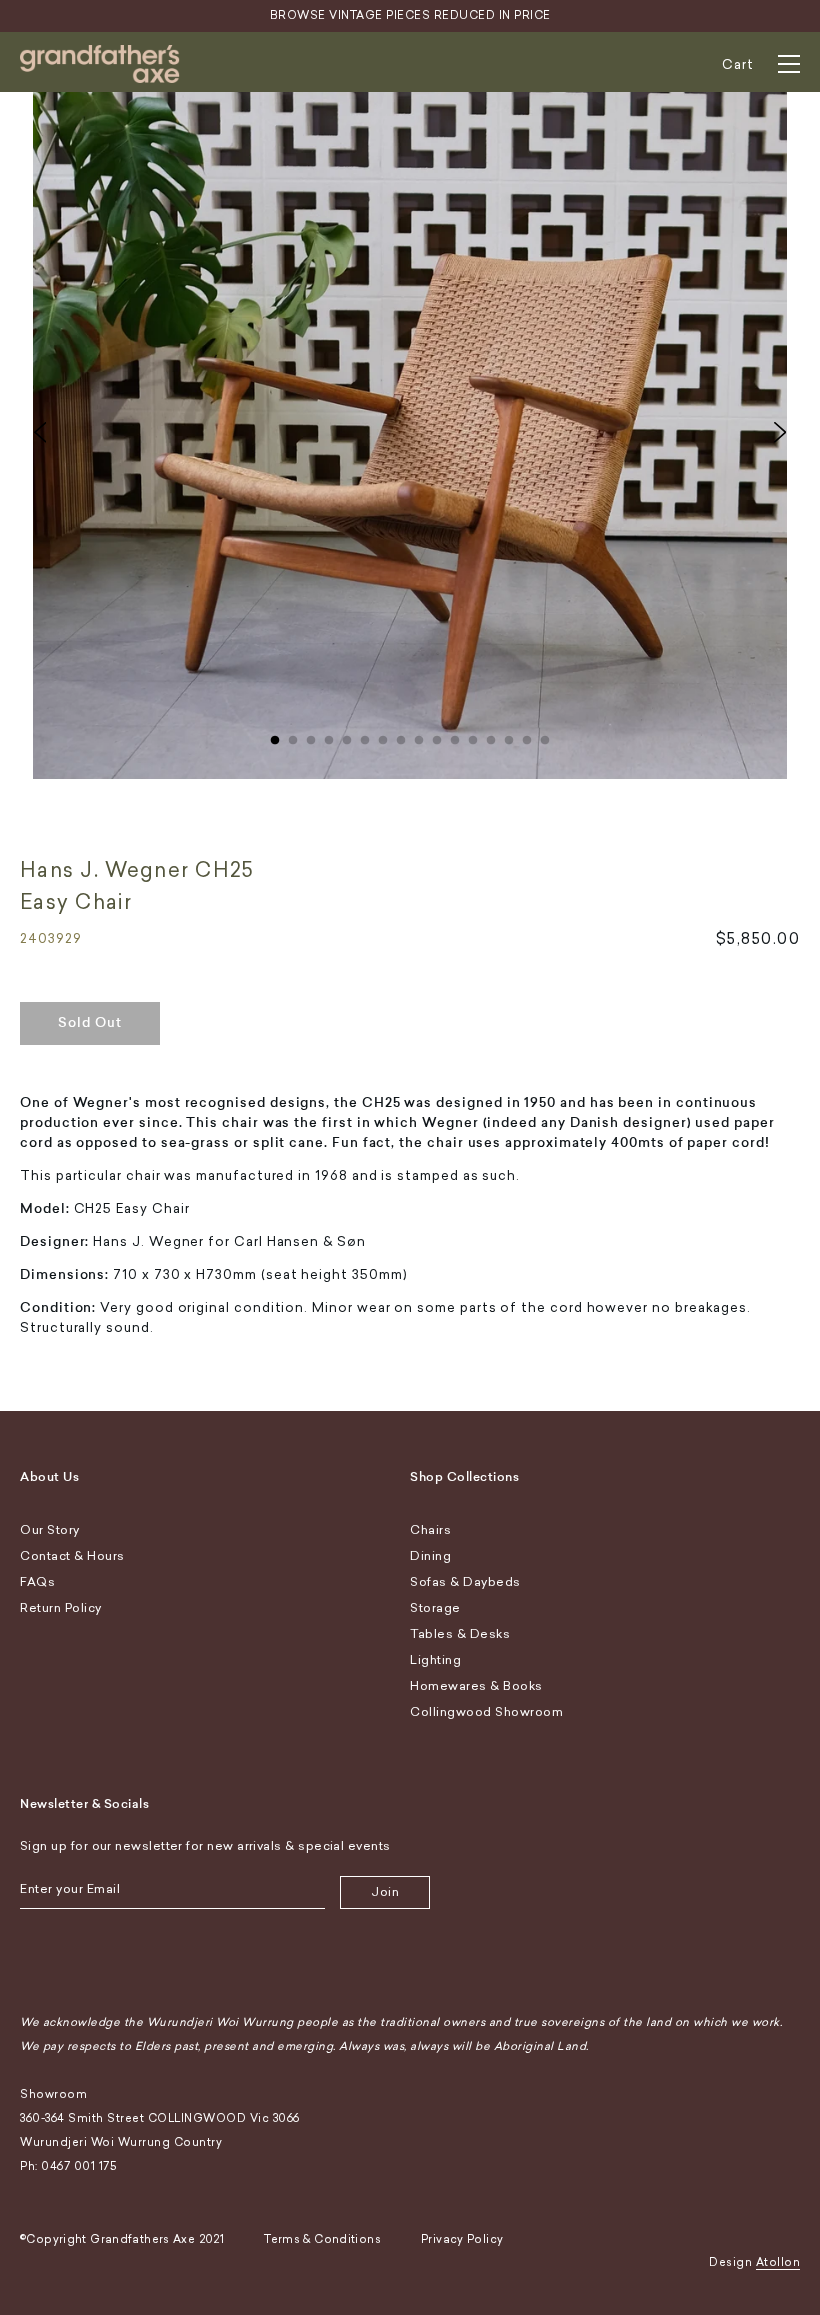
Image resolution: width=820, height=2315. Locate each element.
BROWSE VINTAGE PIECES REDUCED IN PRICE (410, 15)
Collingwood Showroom (486, 1712)
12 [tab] (473, 736)
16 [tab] (545, 736)
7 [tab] (383, 736)
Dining (430, 1556)
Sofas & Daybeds (465, 1582)
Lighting (435, 1660)
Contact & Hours (72, 1556)
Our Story (50, 1530)
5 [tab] (347, 736)
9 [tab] (419, 736)
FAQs (37, 1582)
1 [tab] (275, 736)
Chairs (430, 1530)
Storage (435, 1608)
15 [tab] (527, 736)
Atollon (778, 2262)
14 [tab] (509, 736)
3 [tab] (311, 736)
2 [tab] (293, 736)
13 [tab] (491, 736)
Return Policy (61, 1608)
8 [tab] (401, 736)
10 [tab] (437, 736)
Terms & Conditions (322, 2239)
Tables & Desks (460, 1634)
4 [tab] (329, 736)
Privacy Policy (462, 2239)
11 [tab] (455, 736)
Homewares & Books (476, 1686)
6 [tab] (365, 736)
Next (780, 432)
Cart (738, 64)
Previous (40, 432)
